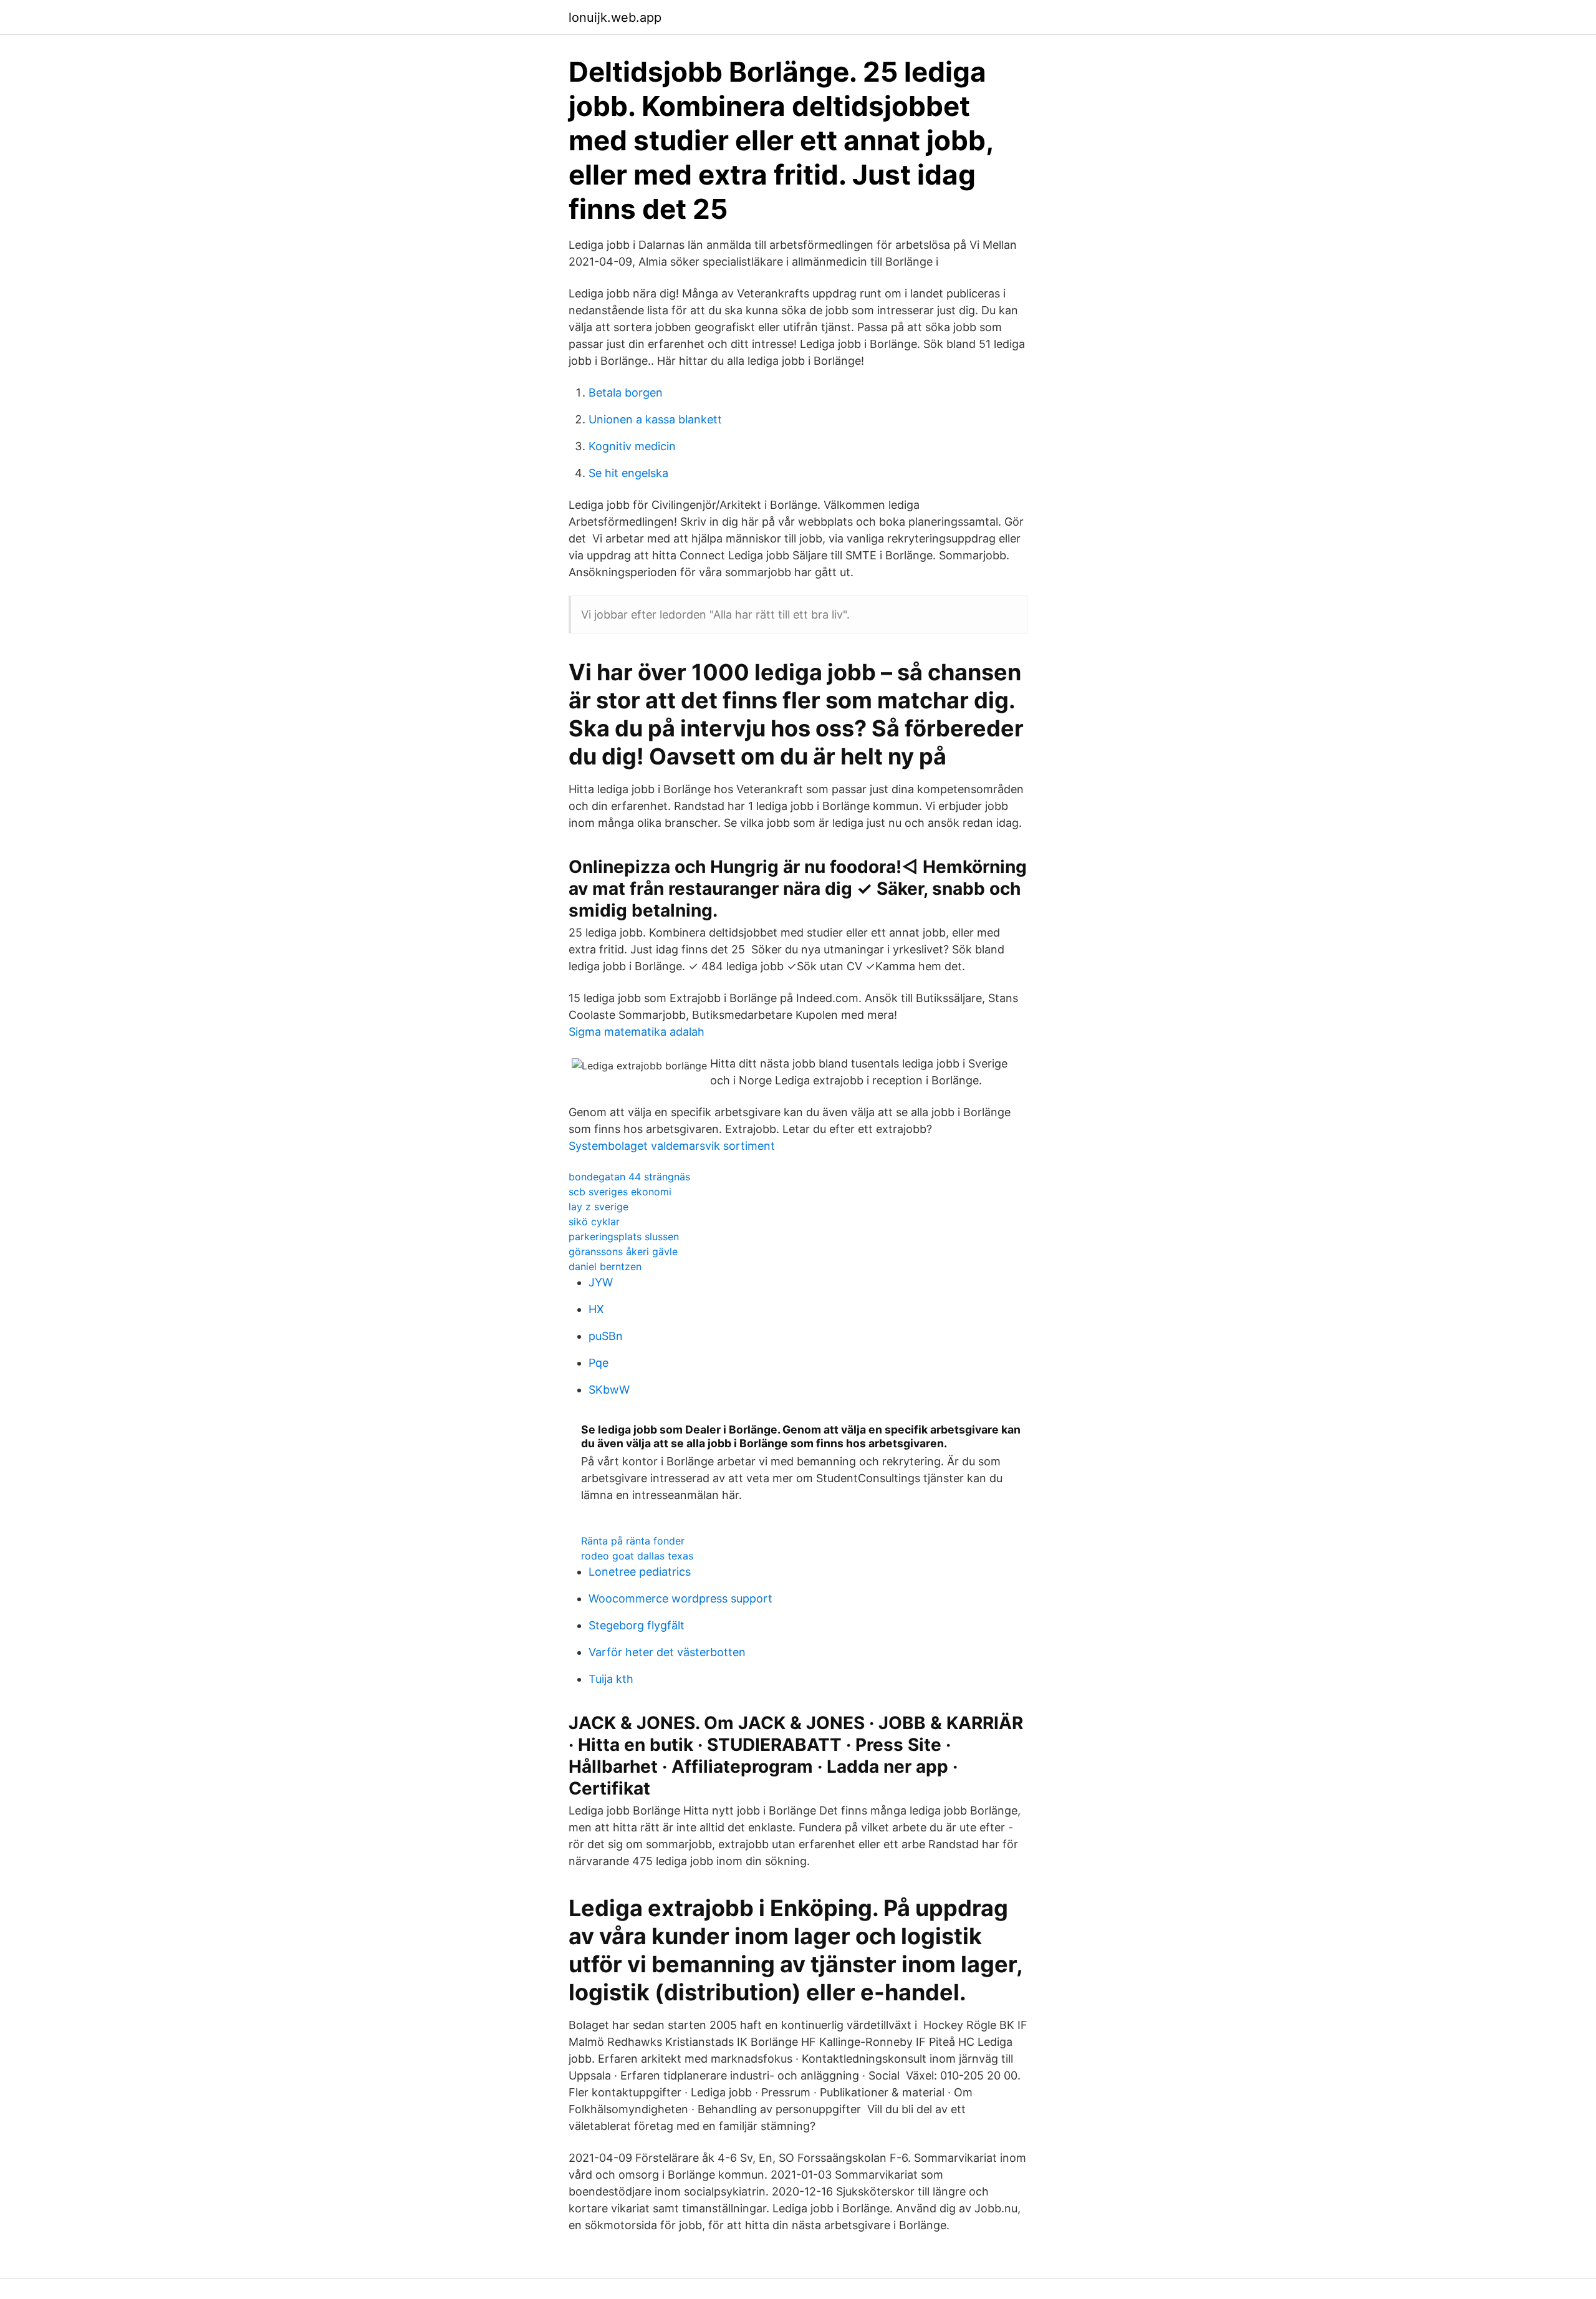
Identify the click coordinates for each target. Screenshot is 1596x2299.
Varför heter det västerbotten (667, 1652)
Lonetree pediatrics (640, 1572)
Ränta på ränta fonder (633, 1541)
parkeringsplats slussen (624, 1236)
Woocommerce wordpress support (680, 1598)
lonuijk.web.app (615, 17)
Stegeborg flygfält (637, 1625)
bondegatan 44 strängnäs (629, 1177)
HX (596, 1309)
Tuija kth (611, 1679)
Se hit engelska (628, 473)
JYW (601, 1282)
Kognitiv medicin (632, 446)
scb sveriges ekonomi (620, 1192)
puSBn (606, 1336)
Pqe (598, 1363)
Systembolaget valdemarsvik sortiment (672, 1146)
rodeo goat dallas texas (637, 1556)
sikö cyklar (594, 1222)
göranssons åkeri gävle (623, 1251)
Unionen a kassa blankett (655, 419)
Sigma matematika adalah (637, 1032)
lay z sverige (598, 1207)
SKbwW (609, 1390)
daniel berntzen (605, 1266)
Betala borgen (626, 393)
